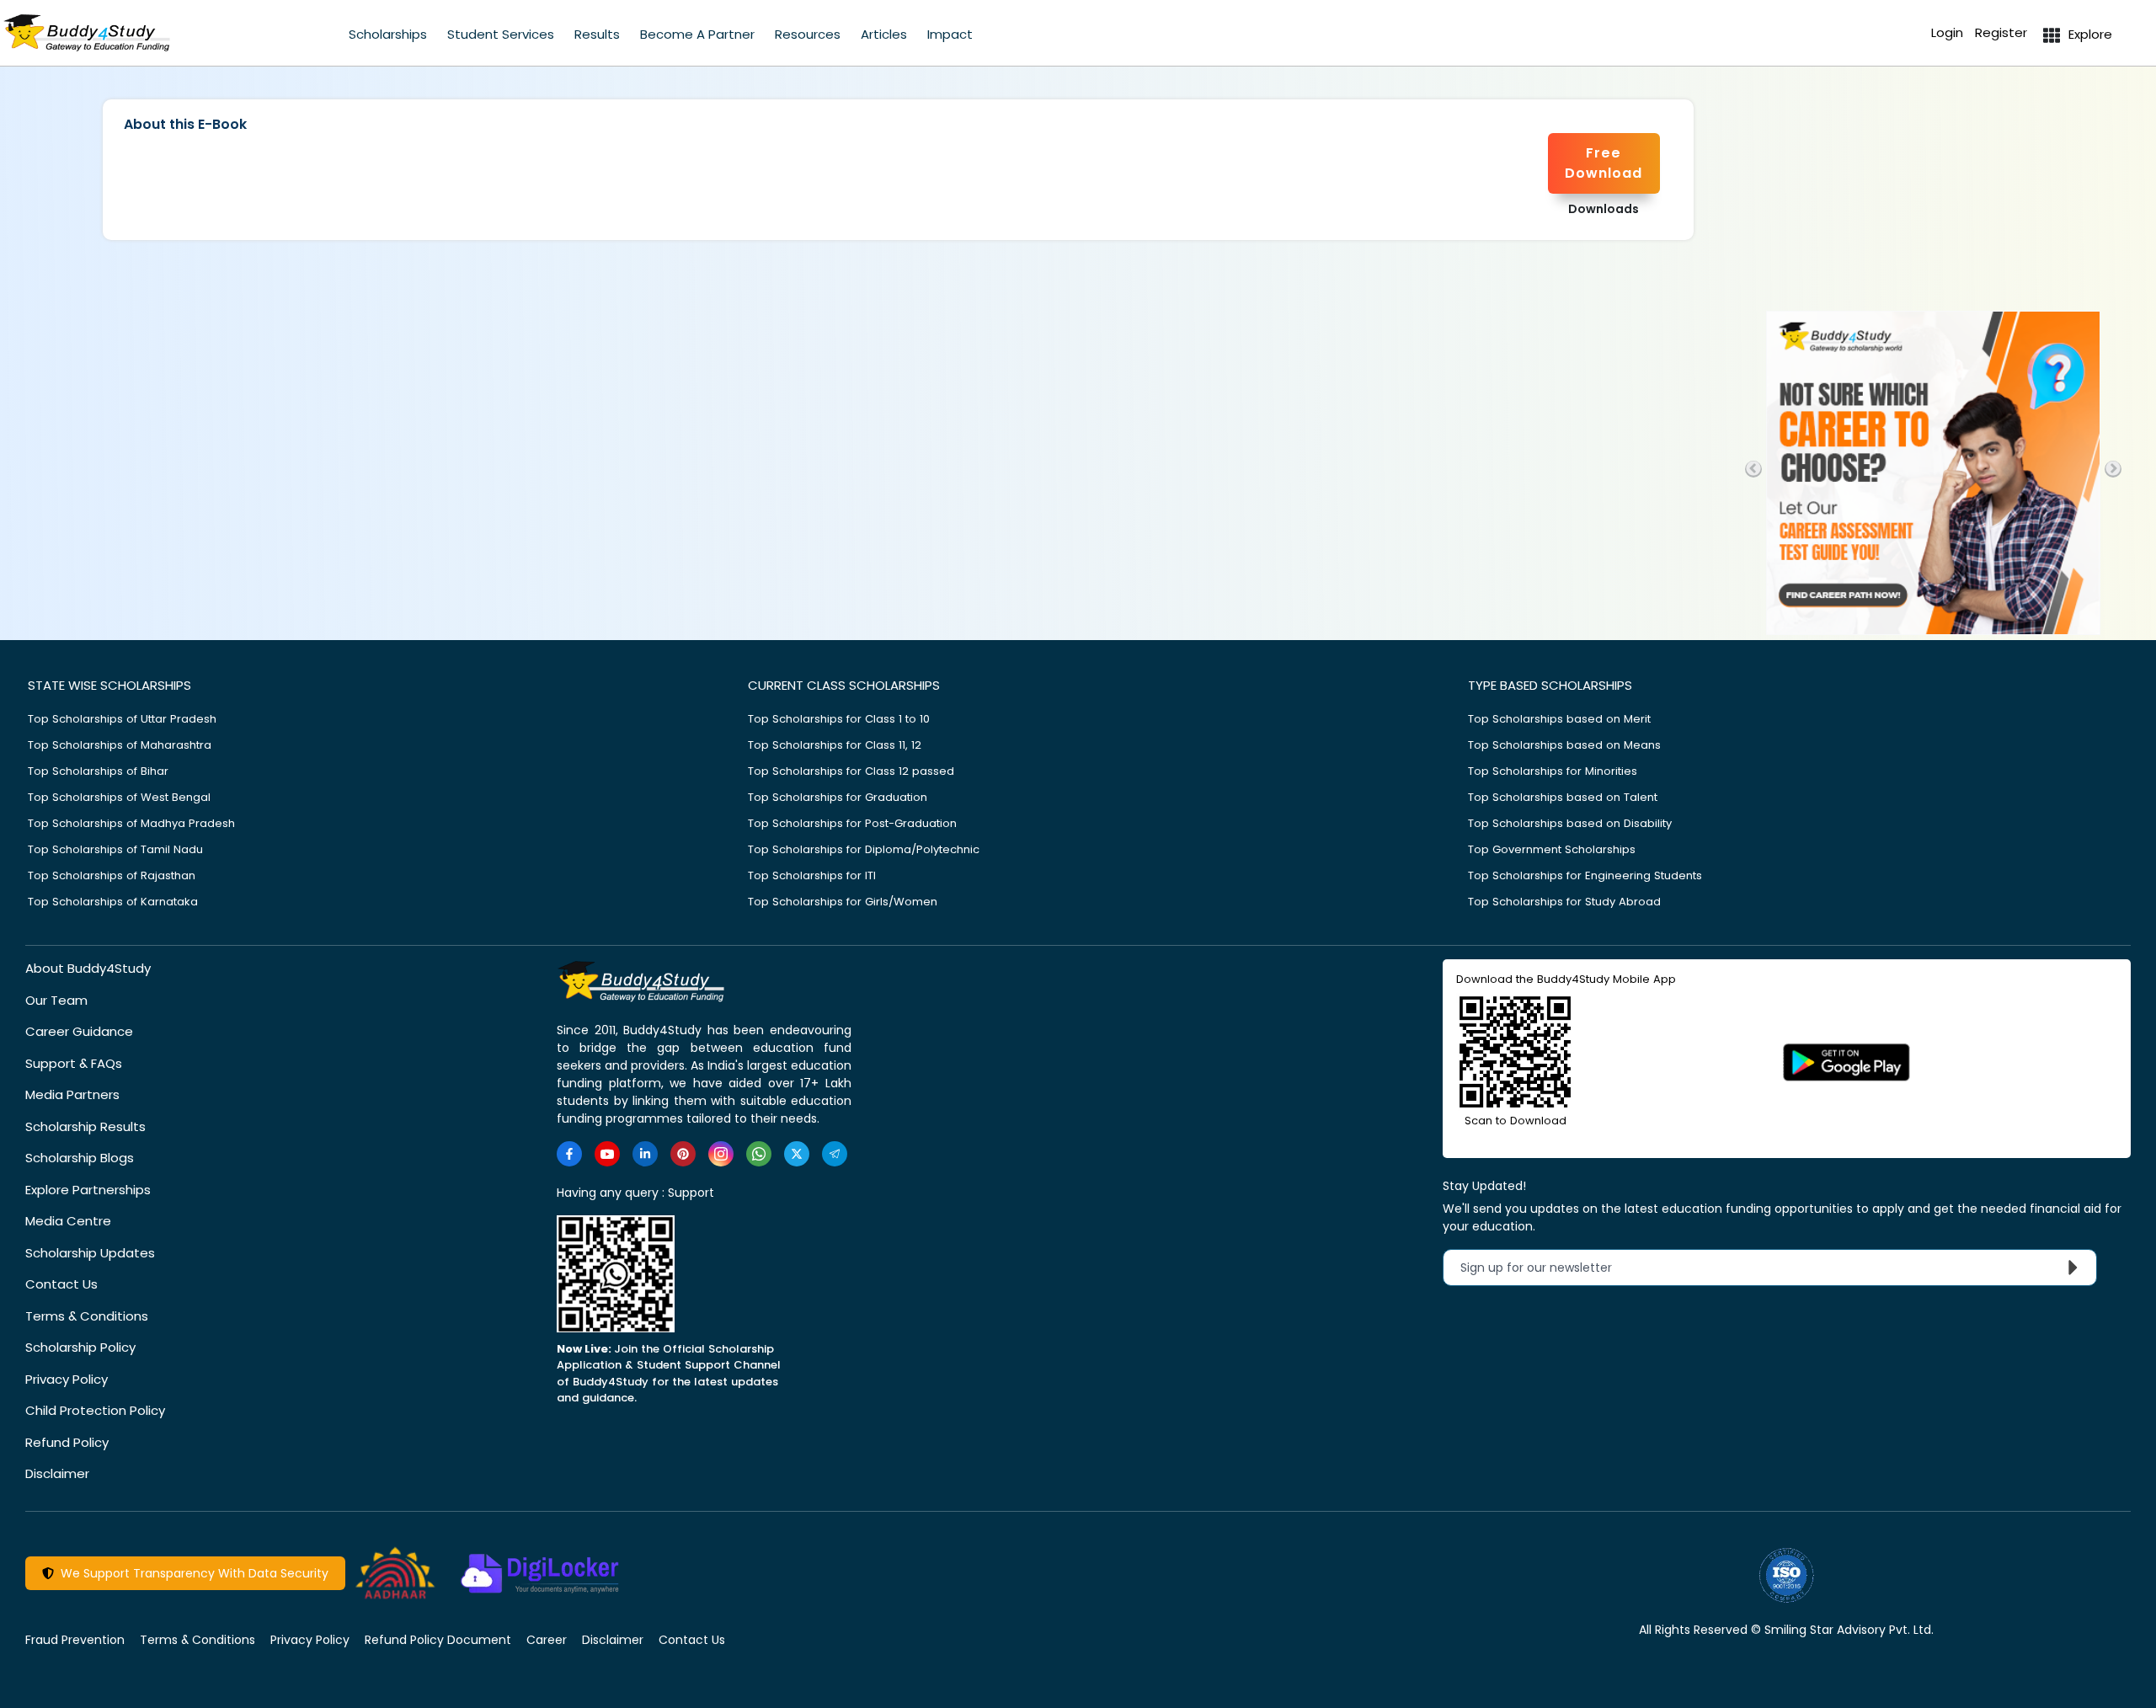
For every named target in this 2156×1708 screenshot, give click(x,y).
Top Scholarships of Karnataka (113, 902)
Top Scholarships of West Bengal (119, 797)
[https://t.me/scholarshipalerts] (835, 1154)
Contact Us (61, 1284)
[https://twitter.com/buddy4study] (797, 1154)
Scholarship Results (85, 1126)
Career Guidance (79, 1031)
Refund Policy (67, 1442)
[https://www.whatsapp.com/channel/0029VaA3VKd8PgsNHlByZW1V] (759, 1154)
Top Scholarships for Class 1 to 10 (839, 719)
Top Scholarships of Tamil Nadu (115, 849)
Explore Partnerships (88, 1190)
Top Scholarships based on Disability (1570, 823)
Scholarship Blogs (80, 1158)
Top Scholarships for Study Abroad (1564, 902)
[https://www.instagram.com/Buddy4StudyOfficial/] (721, 1154)
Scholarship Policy (80, 1347)
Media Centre (68, 1221)
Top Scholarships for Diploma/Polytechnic (864, 849)
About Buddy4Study (88, 968)
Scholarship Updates (90, 1253)
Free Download (1604, 163)
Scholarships (388, 34)
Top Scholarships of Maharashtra (120, 745)
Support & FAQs (74, 1063)
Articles (884, 34)
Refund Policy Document (438, 1640)
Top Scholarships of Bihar (98, 771)
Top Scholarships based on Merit (1559, 719)
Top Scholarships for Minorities (1553, 771)
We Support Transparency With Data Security (191, 1573)
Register (2001, 32)
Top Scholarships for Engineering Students (1585, 875)
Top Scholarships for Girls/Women (843, 902)
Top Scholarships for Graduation (838, 797)
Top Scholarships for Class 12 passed (851, 771)
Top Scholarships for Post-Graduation (852, 823)
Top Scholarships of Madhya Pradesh (131, 823)
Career (547, 1640)
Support (691, 1193)
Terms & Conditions (87, 1316)
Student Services (501, 34)
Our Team (56, 1000)
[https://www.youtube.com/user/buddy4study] (607, 1154)
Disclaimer (57, 1473)
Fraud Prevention (75, 1640)
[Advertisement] (1933, 179)
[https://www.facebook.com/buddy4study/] (569, 1154)
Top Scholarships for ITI (812, 875)
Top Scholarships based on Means (1564, 745)
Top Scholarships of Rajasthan (112, 875)
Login (1947, 32)
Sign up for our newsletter (1546, 1268)
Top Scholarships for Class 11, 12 (835, 745)
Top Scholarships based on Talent (1563, 797)
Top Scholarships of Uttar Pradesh (122, 719)
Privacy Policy (67, 1379)
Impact (950, 34)
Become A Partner (697, 34)
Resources (808, 34)
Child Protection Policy (95, 1410)
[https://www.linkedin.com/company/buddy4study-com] (645, 1154)
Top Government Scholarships (1552, 849)
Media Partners (72, 1094)
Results (597, 34)
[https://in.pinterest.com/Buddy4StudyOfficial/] (683, 1154)
